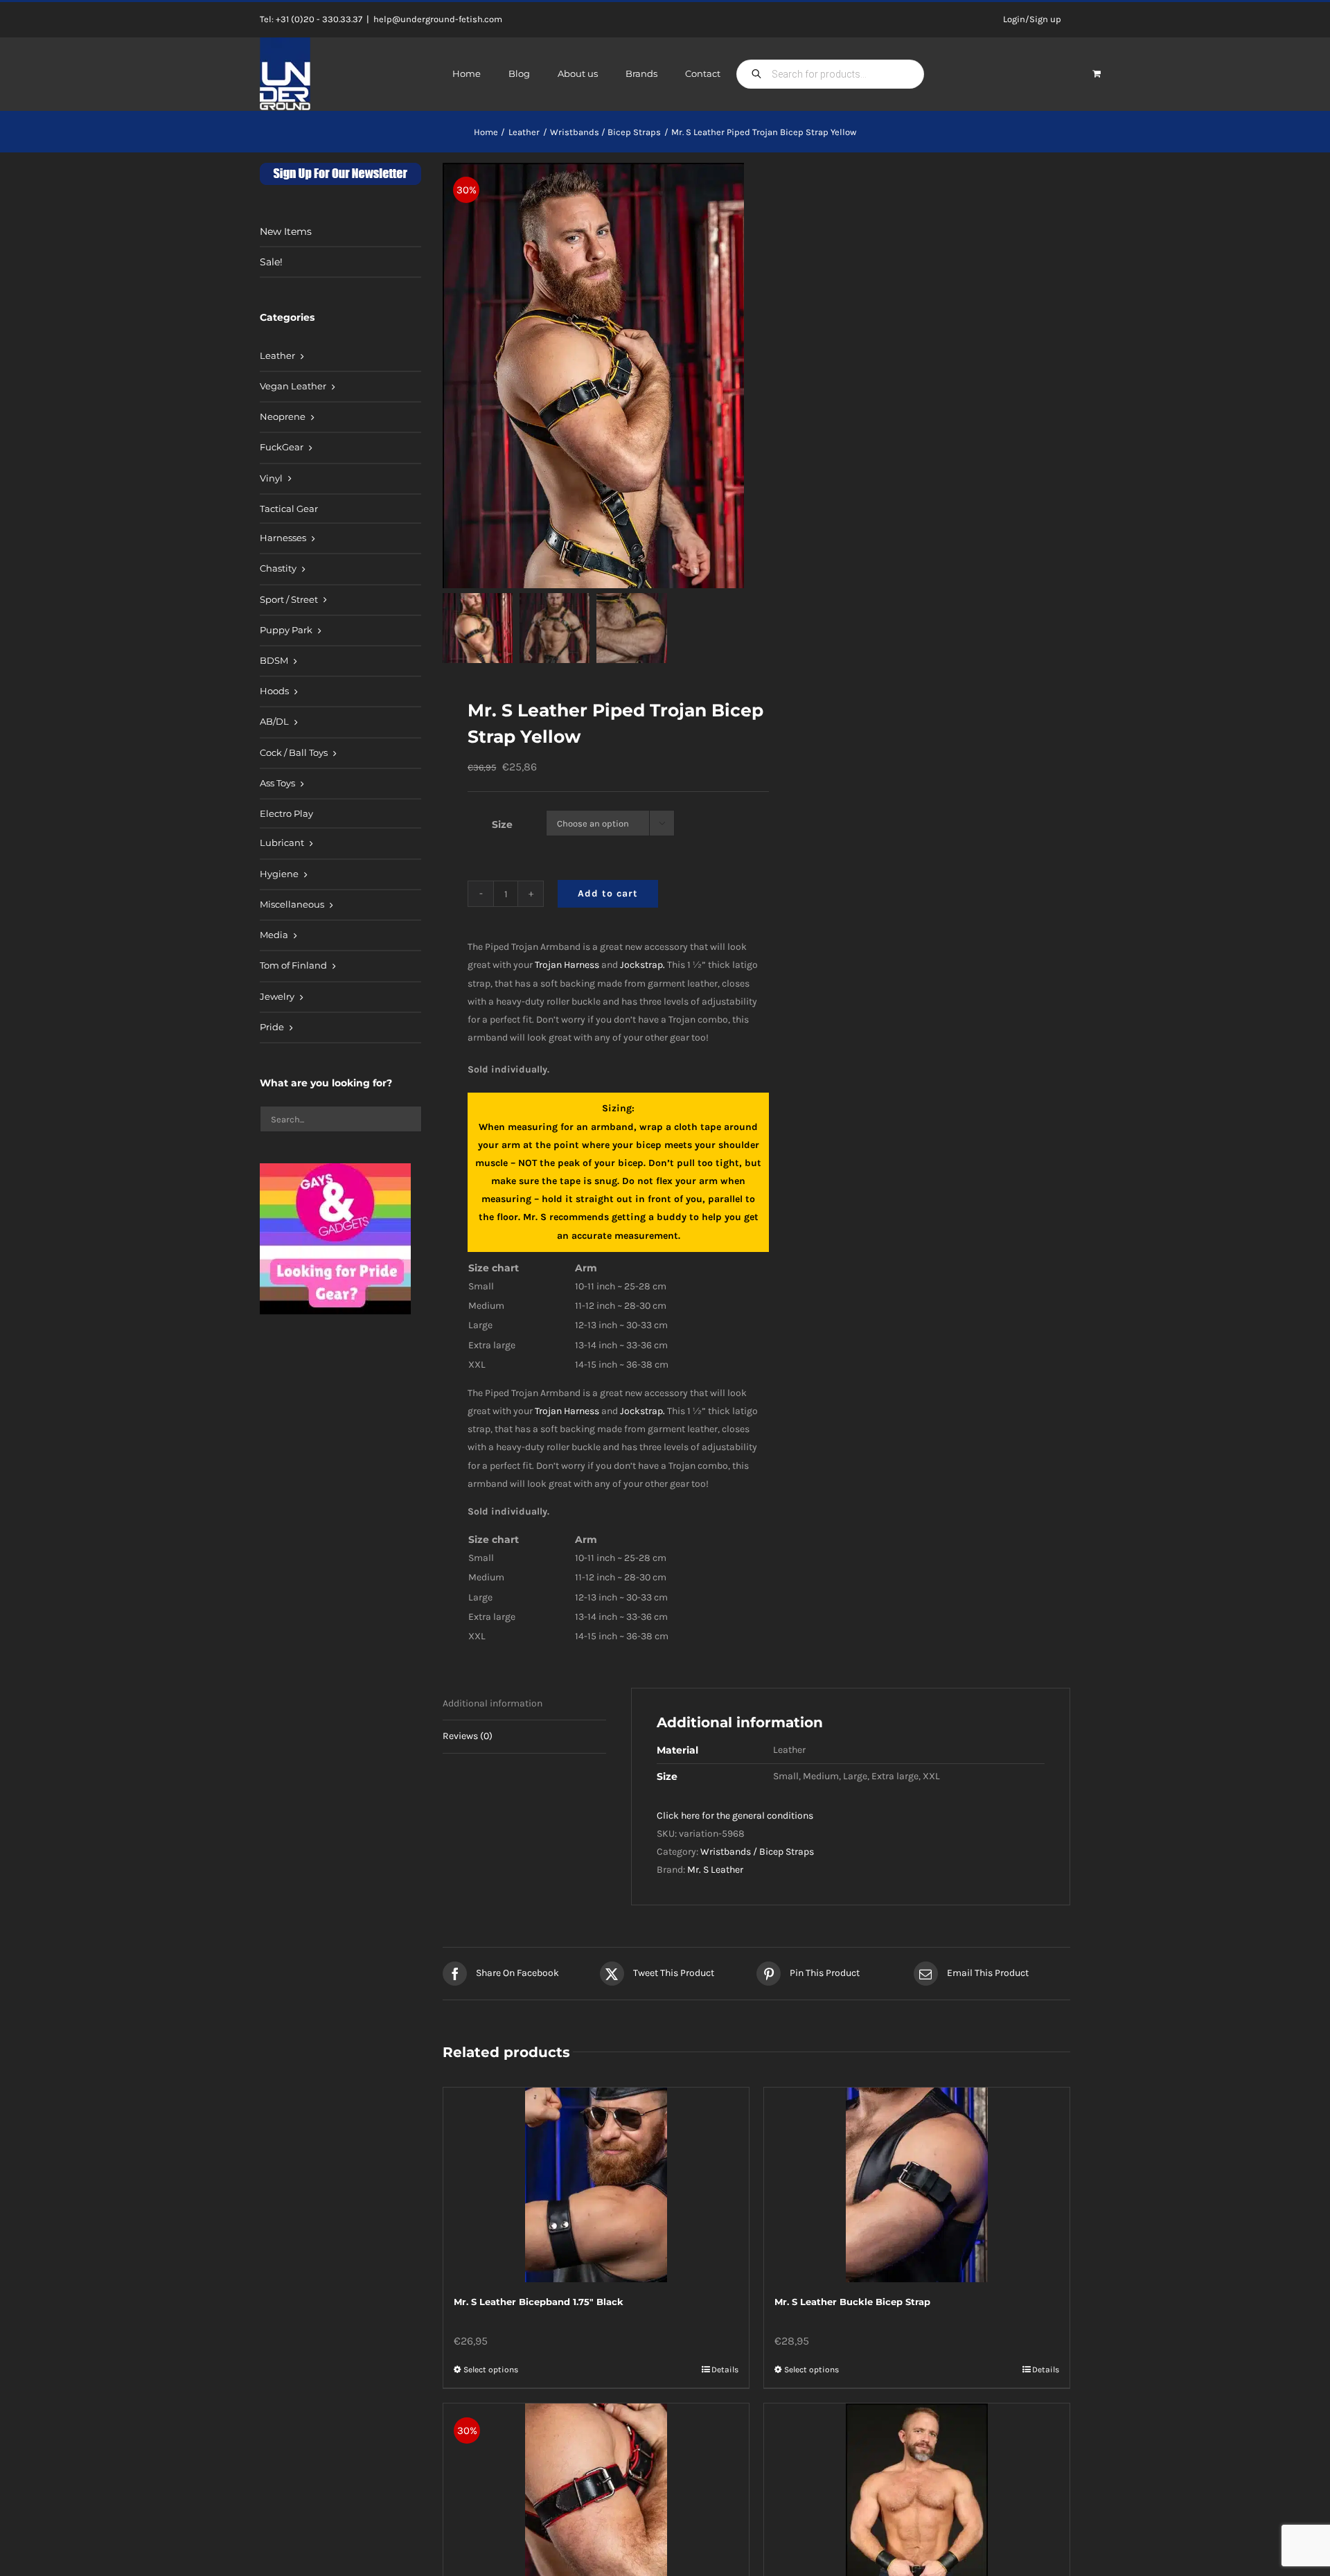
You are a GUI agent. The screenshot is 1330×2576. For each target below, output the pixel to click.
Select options (491, 2370)
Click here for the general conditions (735, 1816)
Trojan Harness (567, 965)
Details (725, 2370)
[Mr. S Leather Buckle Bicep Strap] (917, 2185)
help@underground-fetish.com (438, 19)
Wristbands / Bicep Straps (757, 1852)
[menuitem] (340, 357)
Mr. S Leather (715, 1870)
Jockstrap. (642, 965)
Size (502, 824)
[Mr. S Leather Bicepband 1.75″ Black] (596, 2185)
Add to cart (608, 893)
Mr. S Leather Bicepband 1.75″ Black (539, 2302)
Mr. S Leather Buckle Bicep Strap (852, 2302)
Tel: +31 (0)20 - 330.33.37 (311, 19)
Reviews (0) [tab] (468, 1736)
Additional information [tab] (493, 1703)
